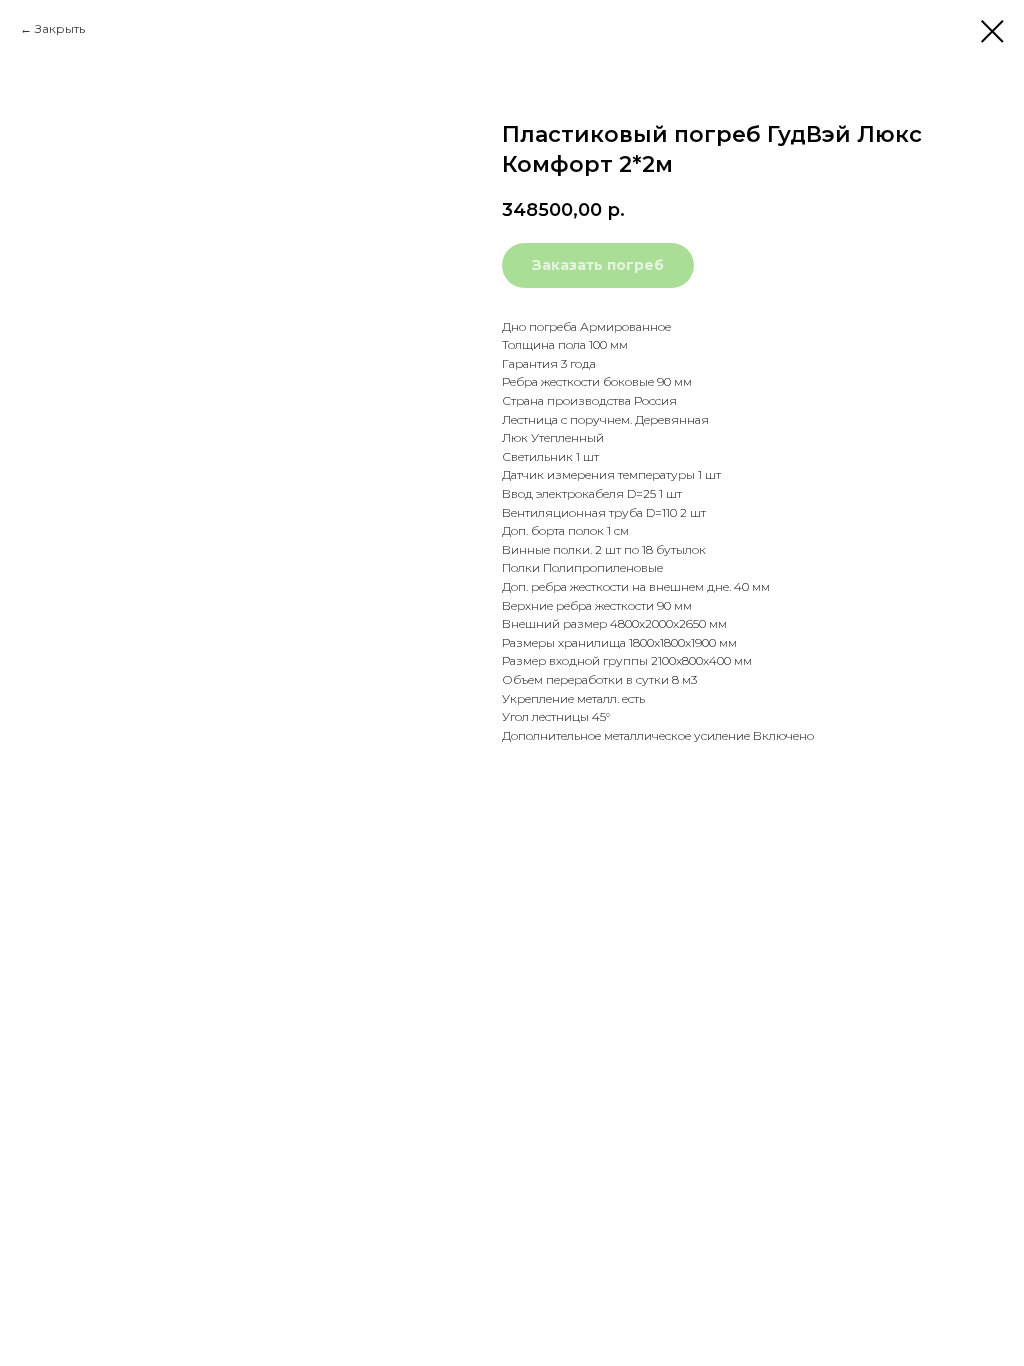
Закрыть (60, 28)
